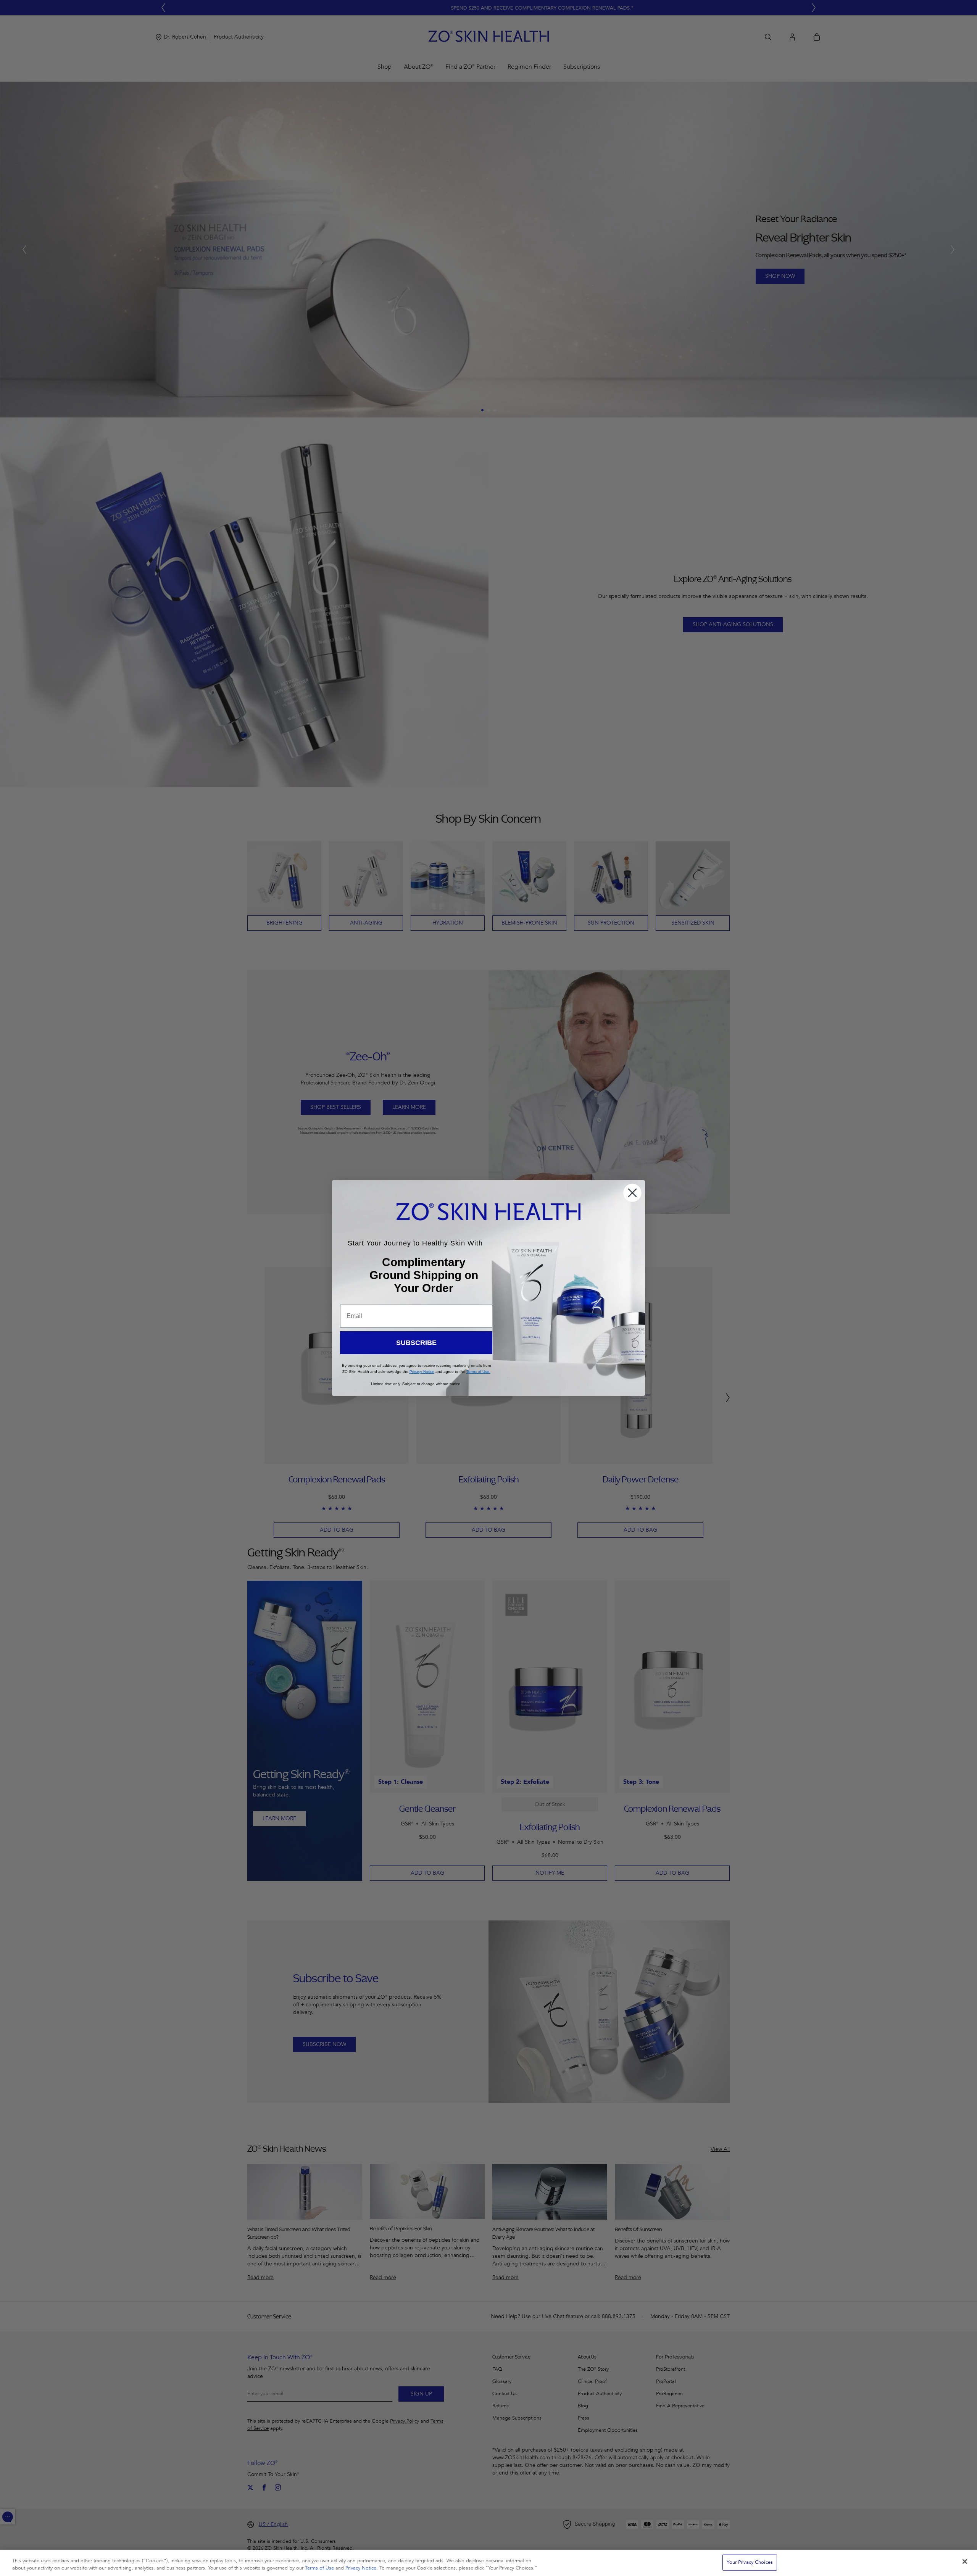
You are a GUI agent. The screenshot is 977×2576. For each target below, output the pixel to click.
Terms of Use (319, 2568)
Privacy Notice (361, 2568)
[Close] (965, 2562)
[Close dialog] (632, 1193)
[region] (488, 2563)
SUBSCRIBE (416, 1343)
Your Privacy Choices (750, 2562)
